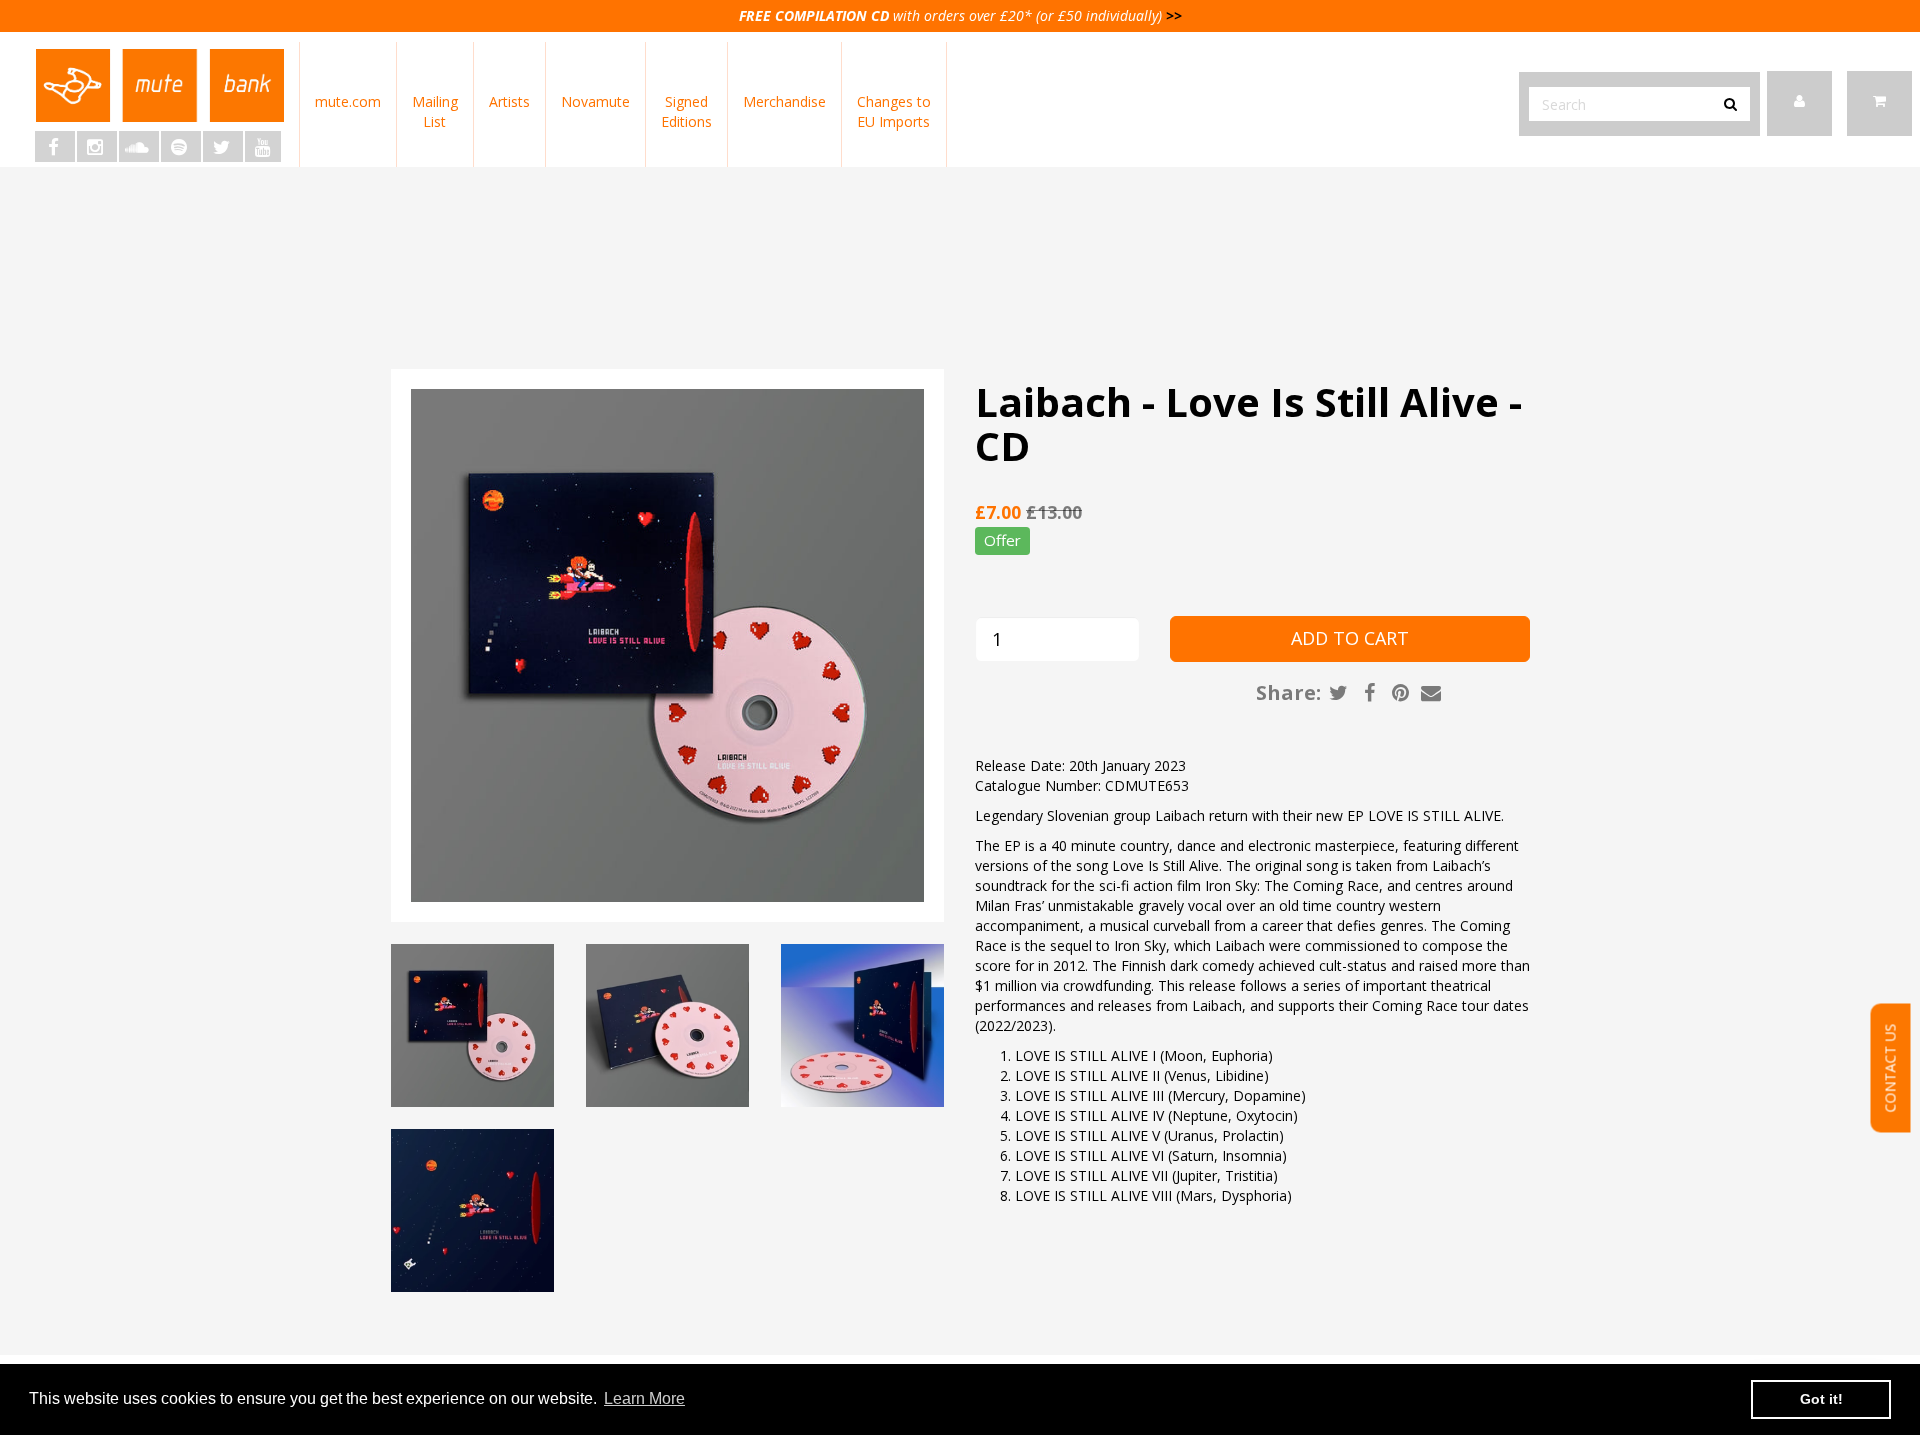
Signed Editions (686, 111)
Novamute (595, 101)
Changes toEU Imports (894, 111)
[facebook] (55, 146)
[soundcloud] (139, 146)
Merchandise (784, 101)
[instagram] (97, 146)
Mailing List (435, 111)
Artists (509, 101)
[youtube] (263, 146)
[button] (1879, 103)
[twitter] (223, 146)
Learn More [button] (644, 1398)
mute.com (348, 101)
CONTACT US (1890, 1067)
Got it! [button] (1821, 1399)
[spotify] (181, 146)
